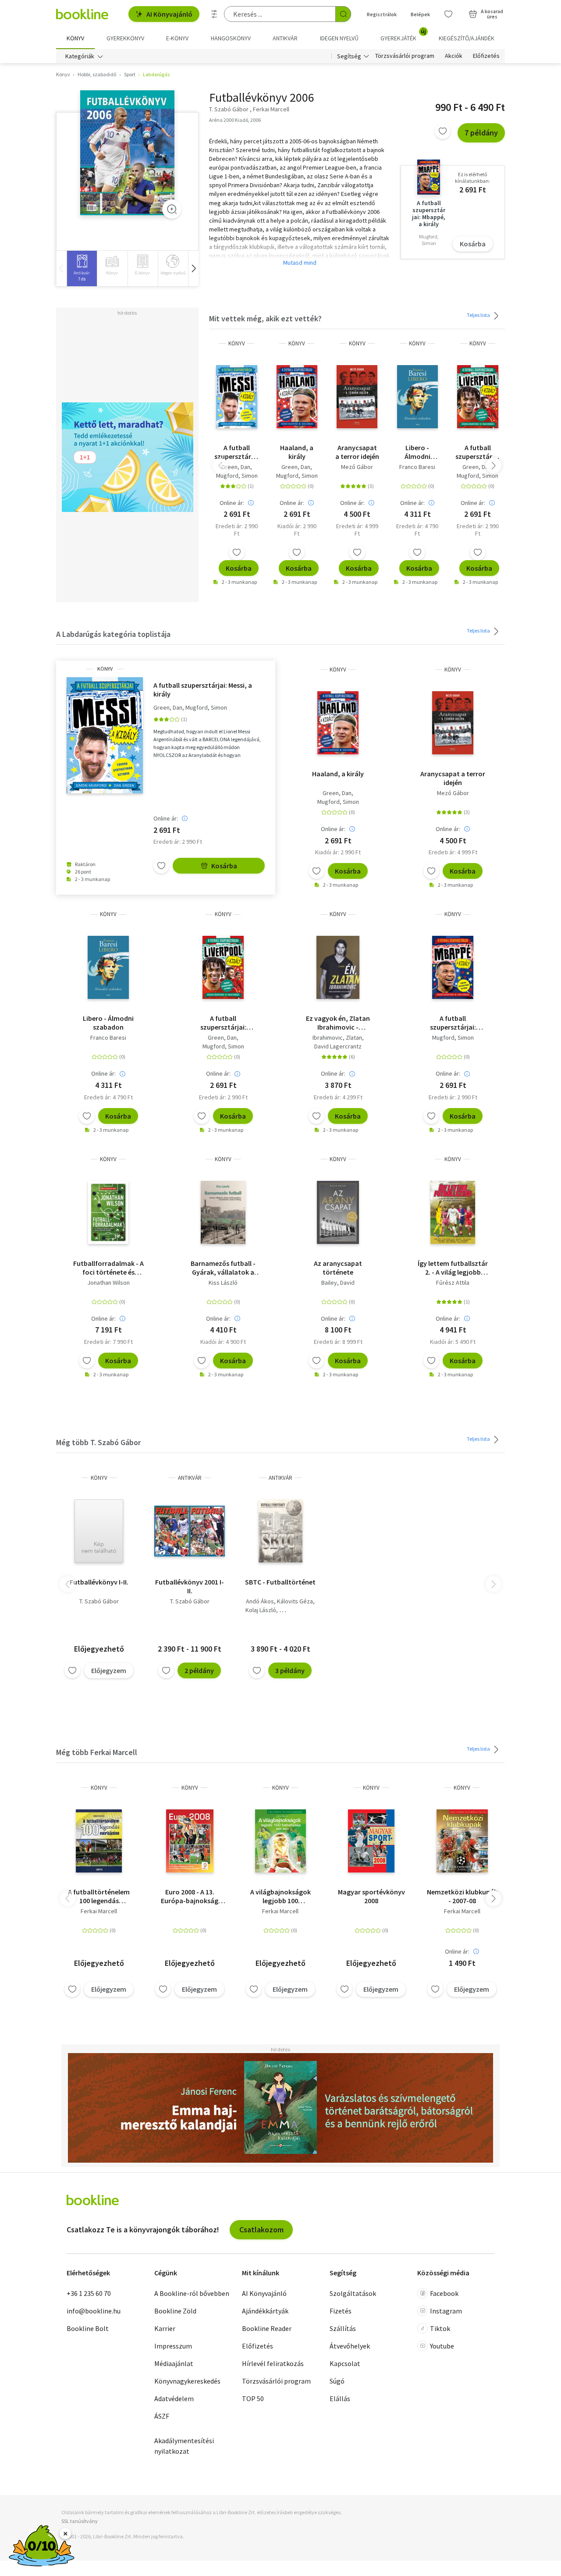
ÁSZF (162, 2416)
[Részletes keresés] (214, 14)
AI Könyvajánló (169, 14)
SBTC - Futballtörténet (280, 1582)
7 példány (481, 133)
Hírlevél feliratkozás (273, 2363)
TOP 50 (253, 2398)
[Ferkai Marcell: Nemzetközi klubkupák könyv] (462, 1841)
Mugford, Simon (237, 476)
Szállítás (343, 2328)
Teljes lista (479, 315)
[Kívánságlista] (448, 14)
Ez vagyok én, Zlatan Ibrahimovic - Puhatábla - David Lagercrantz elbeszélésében (338, 1023)
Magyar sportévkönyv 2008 (371, 1896)
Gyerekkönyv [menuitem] (125, 38)
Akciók (454, 56)
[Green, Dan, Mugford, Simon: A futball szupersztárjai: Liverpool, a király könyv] (478, 397)
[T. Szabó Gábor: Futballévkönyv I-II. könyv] (99, 1531)
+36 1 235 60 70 (89, 2293)
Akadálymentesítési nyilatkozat (184, 2446)
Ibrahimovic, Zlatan (337, 1038)
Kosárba (473, 244)
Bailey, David (338, 1283)
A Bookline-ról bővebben (192, 2293)
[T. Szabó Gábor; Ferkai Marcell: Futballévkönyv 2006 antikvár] (127, 153)
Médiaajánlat (174, 2363)
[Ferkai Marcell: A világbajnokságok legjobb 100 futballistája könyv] (281, 1841)
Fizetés (341, 2311)
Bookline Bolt (88, 2328)
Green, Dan (236, 467)
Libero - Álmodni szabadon (417, 452)
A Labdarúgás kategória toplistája (113, 634)
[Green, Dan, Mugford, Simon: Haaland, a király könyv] (297, 397)
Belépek (420, 14)
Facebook (444, 2293)
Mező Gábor (357, 467)
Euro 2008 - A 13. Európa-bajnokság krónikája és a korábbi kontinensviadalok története (190, 1896)
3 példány (290, 1670)
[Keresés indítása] (343, 14)
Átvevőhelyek (350, 2346)
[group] (82, 268)
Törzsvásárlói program (405, 56)
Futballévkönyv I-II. (99, 1582)
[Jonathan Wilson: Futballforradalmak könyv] (108, 1212)
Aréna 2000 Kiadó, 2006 (235, 120)
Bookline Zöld (175, 2311)
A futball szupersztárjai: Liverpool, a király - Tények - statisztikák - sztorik (478, 452)
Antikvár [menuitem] (285, 38)
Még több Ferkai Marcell (97, 1752)
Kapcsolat (345, 2363)
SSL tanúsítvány (80, 2521)
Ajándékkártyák (265, 2311)
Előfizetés (486, 56)
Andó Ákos (260, 1601)
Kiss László (223, 1283)
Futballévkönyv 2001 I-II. (190, 1586)
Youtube (442, 2346)
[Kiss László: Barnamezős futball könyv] (223, 1212)
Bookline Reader (267, 2328)
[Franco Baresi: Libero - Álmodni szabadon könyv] (417, 397)
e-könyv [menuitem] (177, 38)
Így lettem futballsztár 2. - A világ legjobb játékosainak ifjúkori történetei (453, 1268)
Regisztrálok (382, 14)
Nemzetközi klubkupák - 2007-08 (462, 1896)
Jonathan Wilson (108, 1283)
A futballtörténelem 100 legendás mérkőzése (99, 1896)
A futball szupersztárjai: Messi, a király (236, 452)
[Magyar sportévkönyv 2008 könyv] (371, 1841)
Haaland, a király (297, 452)
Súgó (337, 2381)
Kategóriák (80, 56)
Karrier (165, 2328)
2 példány (199, 1670)
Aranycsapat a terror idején (357, 452)
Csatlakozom (261, 2230)
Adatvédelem (174, 2398)
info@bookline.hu (94, 2311)
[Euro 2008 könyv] (190, 1841)
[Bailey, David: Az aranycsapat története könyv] (338, 1212)
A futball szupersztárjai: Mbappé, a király (453, 1023)
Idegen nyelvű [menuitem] (339, 38)
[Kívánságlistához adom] (443, 131)
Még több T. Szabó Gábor (98, 1442)
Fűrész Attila (453, 1283)
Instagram (446, 2311)
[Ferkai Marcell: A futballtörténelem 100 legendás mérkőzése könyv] (99, 1841)
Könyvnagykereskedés (187, 2381)
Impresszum (173, 2346)
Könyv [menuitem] (75, 38)
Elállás (340, 2398)
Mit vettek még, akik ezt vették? (265, 318)
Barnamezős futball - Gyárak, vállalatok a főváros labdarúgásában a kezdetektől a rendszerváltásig (223, 1268)
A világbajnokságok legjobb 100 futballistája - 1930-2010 (280, 1896)
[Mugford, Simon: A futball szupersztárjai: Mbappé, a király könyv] (453, 967)
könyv (237, 343)
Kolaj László (261, 1610)
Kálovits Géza (295, 1601)
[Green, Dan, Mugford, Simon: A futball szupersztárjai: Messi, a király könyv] (237, 397)
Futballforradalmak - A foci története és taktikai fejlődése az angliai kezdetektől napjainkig (108, 1268)
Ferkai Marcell (99, 1911)
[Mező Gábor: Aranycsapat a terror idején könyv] (357, 397)
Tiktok (440, 2328)
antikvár (190, 1478)
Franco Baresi (417, 467)
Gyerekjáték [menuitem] (403, 35)
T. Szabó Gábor (99, 1601)
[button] (193, 268)
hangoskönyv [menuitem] (231, 38)
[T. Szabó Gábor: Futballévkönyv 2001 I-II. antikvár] (190, 1531)
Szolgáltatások (353, 2293)
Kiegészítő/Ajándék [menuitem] (467, 38)
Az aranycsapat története (338, 1268)
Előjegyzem (109, 1670)
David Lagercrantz (338, 1046)
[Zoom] (172, 209)
